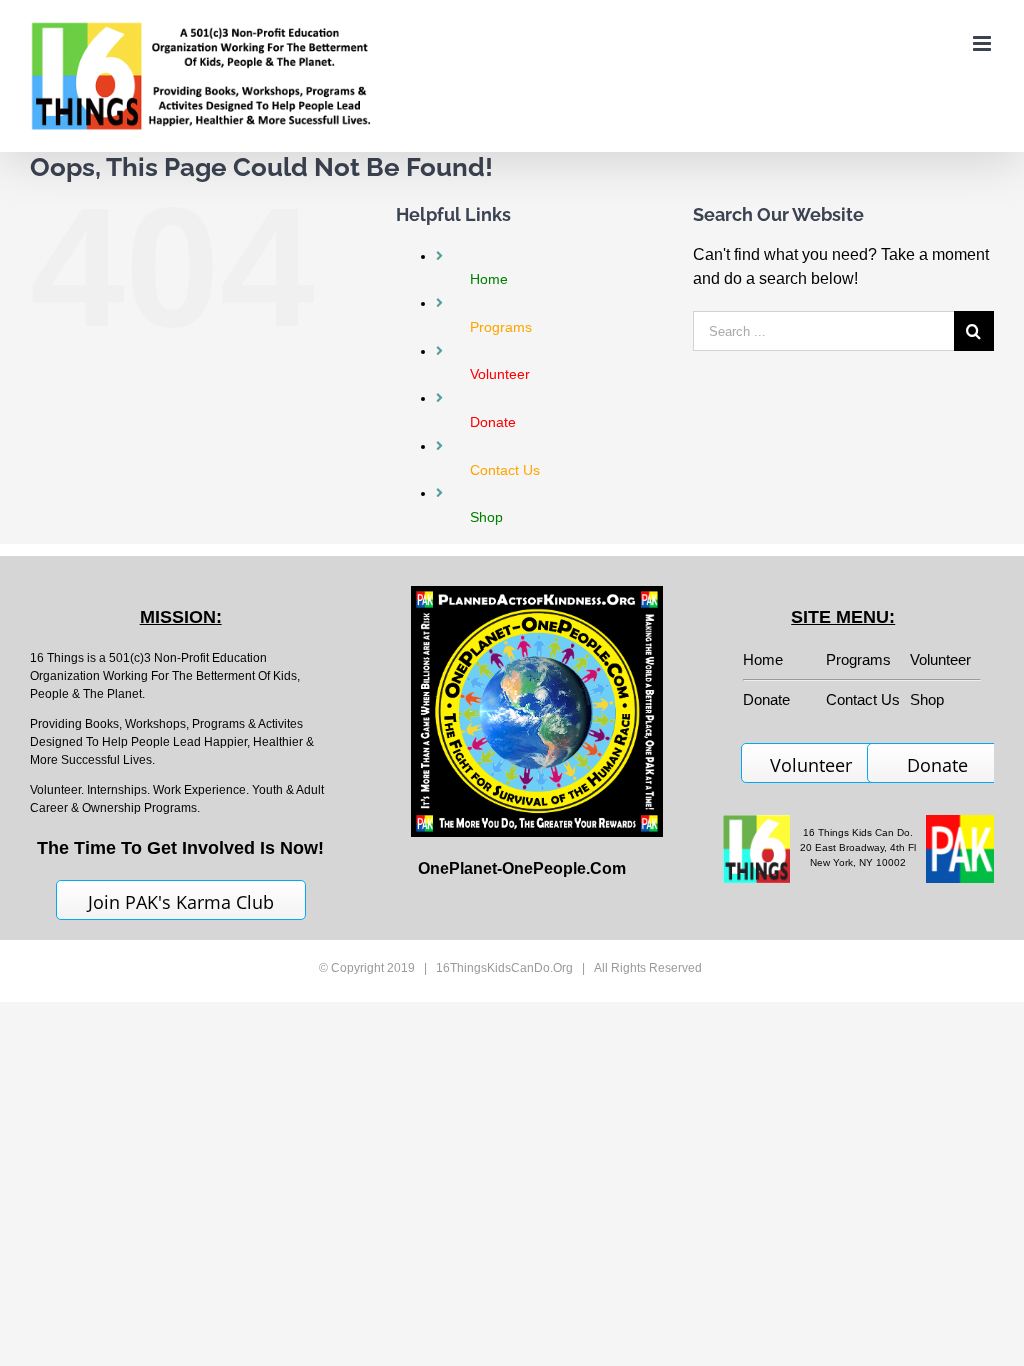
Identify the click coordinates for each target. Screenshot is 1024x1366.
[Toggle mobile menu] (983, 43)
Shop (927, 699)
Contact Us (863, 699)
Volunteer (940, 659)
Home (763, 659)
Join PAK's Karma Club (181, 902)
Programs (858, 659)
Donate (937, 765)
